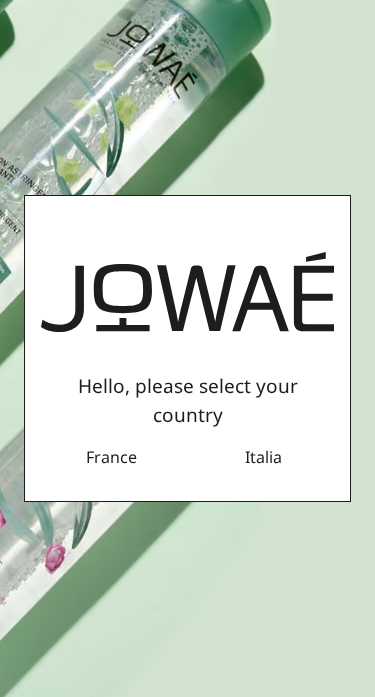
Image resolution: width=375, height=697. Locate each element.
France (111, 457)
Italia (263, 457)
